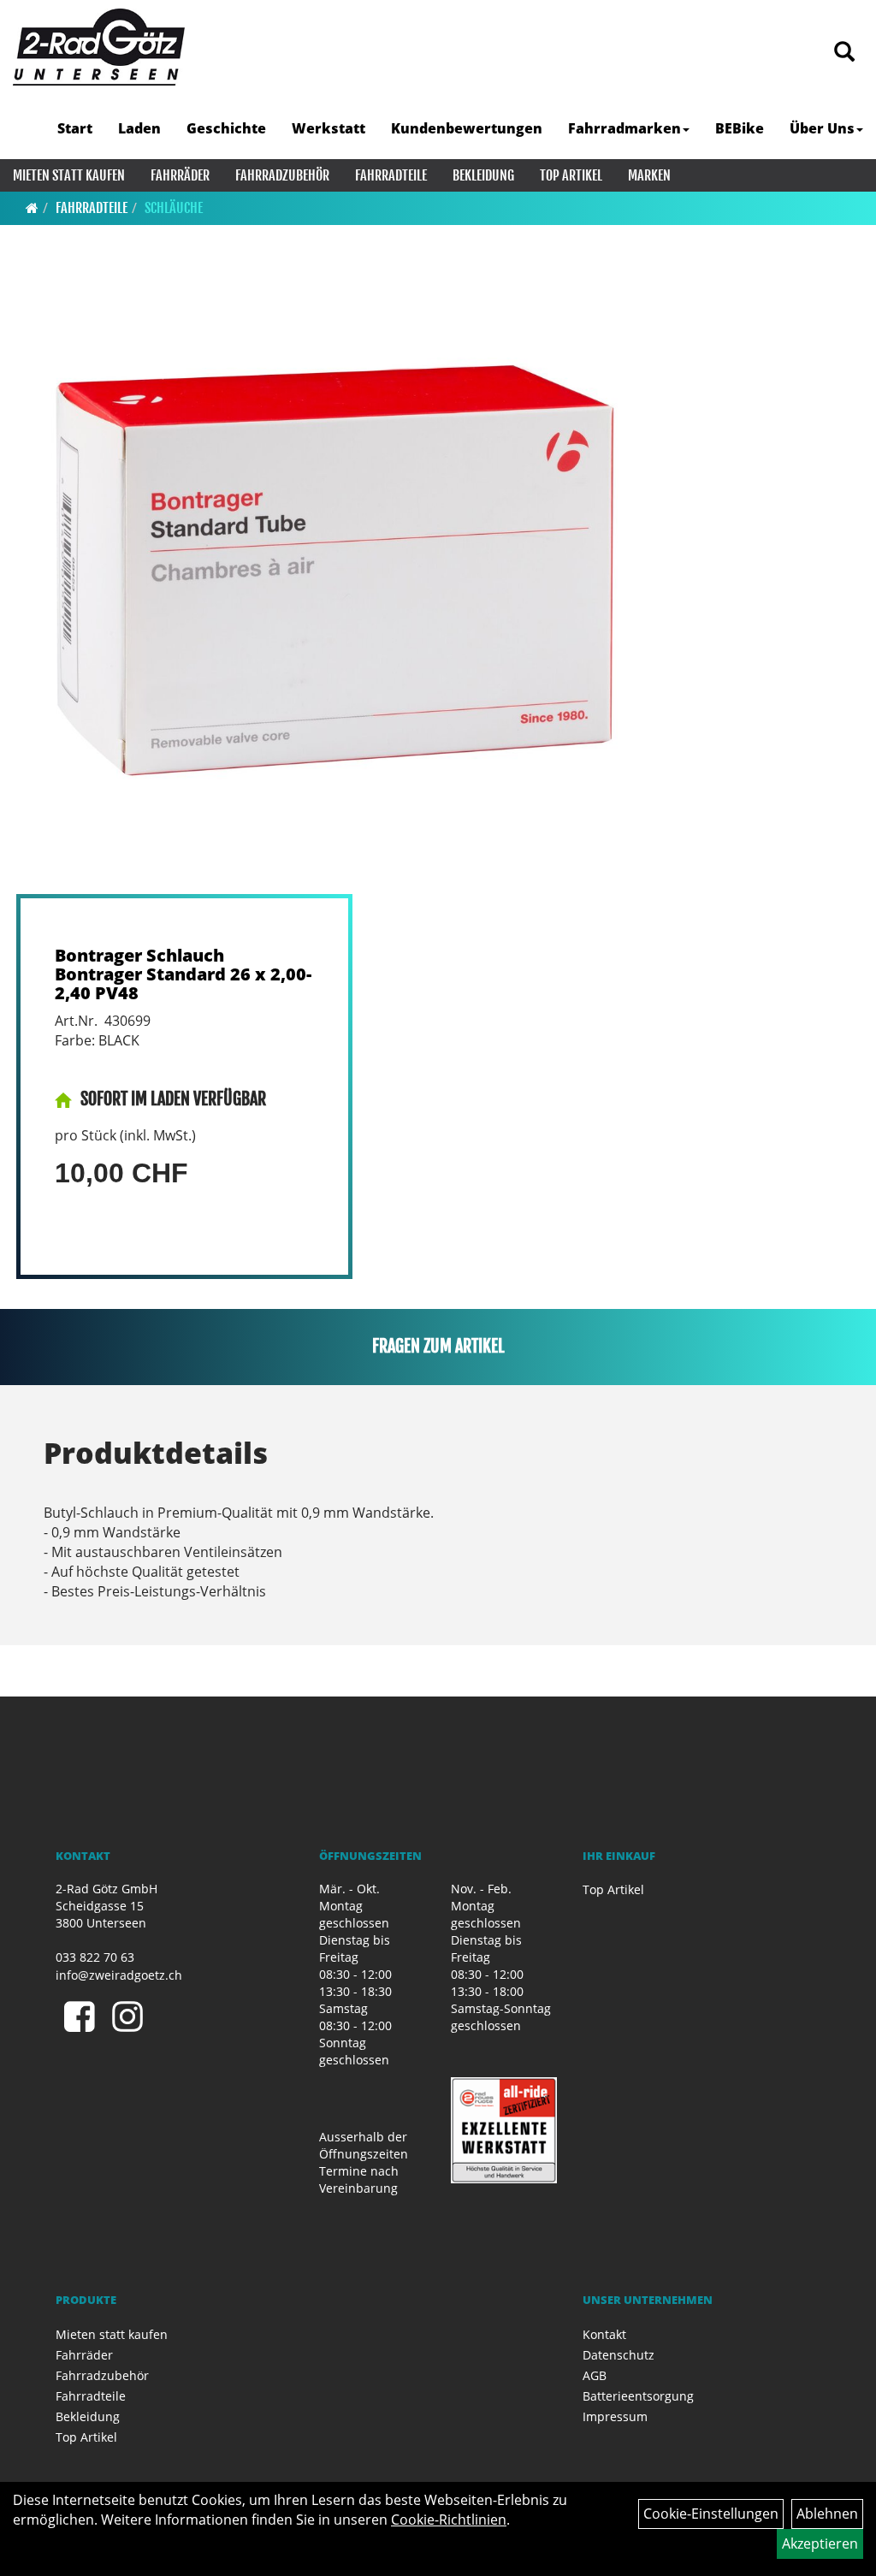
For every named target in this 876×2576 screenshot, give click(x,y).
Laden (139, 128)
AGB (595, 2375)
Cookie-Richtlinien (449, 2520)
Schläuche (174, 208)
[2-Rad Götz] (99, 47)
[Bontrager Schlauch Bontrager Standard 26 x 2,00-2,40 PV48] (329, 581)
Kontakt (604, 2334)
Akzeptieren (820, 2543)
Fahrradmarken (624, 128)
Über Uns (822, 128)
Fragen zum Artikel (438, 1346)
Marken (649, 175)
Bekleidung (483, 175)
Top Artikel (571, 175)
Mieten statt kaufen (69, 175)
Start (75, 128)
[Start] (32, 208)
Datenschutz (619, 2355)
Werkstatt (328, 128)
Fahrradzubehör (282, 175)
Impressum (615, 2416)
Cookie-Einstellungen (711, 2514)
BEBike (740, 128)
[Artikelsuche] (844, 53)
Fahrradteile (391, 175)
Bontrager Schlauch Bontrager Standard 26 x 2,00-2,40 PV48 (183, 974)
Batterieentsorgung (638, 2396)
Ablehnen (827, 2514)
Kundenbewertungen (467, 128)
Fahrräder (180, 175)
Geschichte (226, 128)
